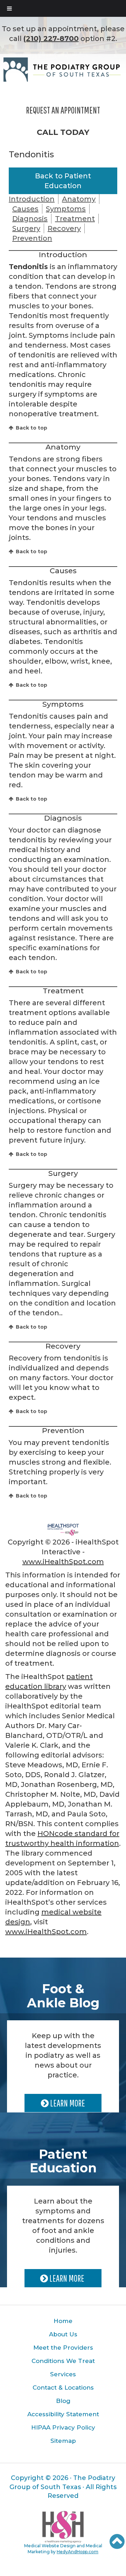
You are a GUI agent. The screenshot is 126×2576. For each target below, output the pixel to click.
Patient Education (63, 2161)
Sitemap (63, 2441)
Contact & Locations (63, 2387)
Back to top (31, 428)
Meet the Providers (63, 2348)
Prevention (32, 238)
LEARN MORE (67, 2103)
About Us (63, 2334)
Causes (25, 209)
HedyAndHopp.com (78, 2552)
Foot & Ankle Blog (63, 1996)
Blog (63, 2401)
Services (63, 2374)
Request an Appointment (63, 110)
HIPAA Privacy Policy (63, 2427)
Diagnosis (30, 219)
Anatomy (79, 199)
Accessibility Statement (63, 2414)
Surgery (26, 228)
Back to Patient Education (63, 181)
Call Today (63, 132)
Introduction (32, 199)
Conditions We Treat (63, 2361)
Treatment (75, 219)
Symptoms (66, 209)
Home (63, 2321)
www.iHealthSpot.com (63, 1562)
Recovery (64, 228)
